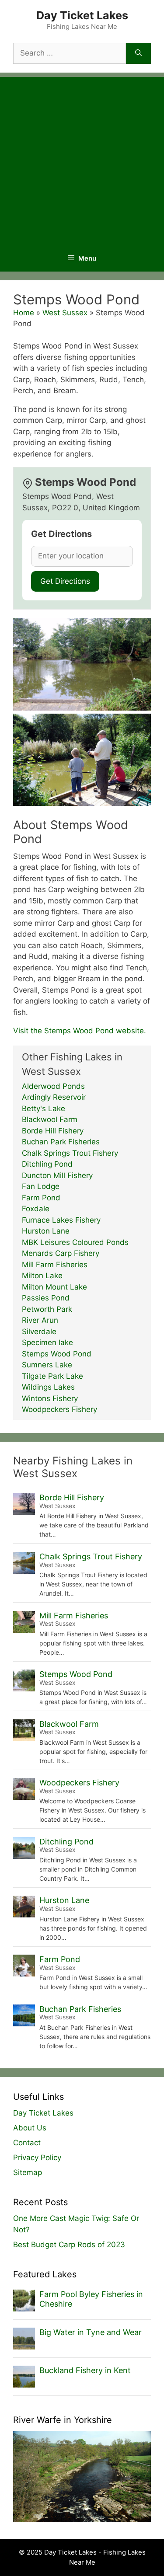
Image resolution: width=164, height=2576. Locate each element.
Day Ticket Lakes (82, 15)
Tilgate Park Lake (52, 1376)
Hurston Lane (46, 1231)
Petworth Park (47, 1309)
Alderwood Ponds (53, 1086)
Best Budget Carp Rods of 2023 (69, 2245)
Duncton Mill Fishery (57, 1175)
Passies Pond (46, 1298)
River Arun (40, 1320)
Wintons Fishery (50, 1398)
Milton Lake (42, 1276)
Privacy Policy (37, 2158)
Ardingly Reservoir (54, 1097)
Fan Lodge (41, 1186)
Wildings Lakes (48, 1387)
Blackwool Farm (50, 1119)
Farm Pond (41, 1198)
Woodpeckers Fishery (59, 1409)
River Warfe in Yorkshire (63, 2420)
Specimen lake (47, 1342)
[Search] (138, 53)
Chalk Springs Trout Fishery (70, 1153)
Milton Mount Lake (54, 1287)
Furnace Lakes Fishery (61, 1220)
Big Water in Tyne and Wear (91, 2332)
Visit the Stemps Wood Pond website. (80, 1031)
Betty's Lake (44, 1108)
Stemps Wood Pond (57, 1354)
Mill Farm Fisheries (55, 1265)
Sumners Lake (47, 1365)
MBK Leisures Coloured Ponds (75, 1242)
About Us (30, 2128)
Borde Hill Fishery (53, 1131)
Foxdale (36, 1209)
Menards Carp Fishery (61, 1253)
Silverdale (39, 1332)
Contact (27, 2143)
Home (24, 313)
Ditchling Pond (47, 1164)
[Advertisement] (82, 159)
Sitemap (28, 2172)
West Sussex (65, 313)
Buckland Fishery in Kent (85, 2370)
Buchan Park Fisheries (61, 1142)
